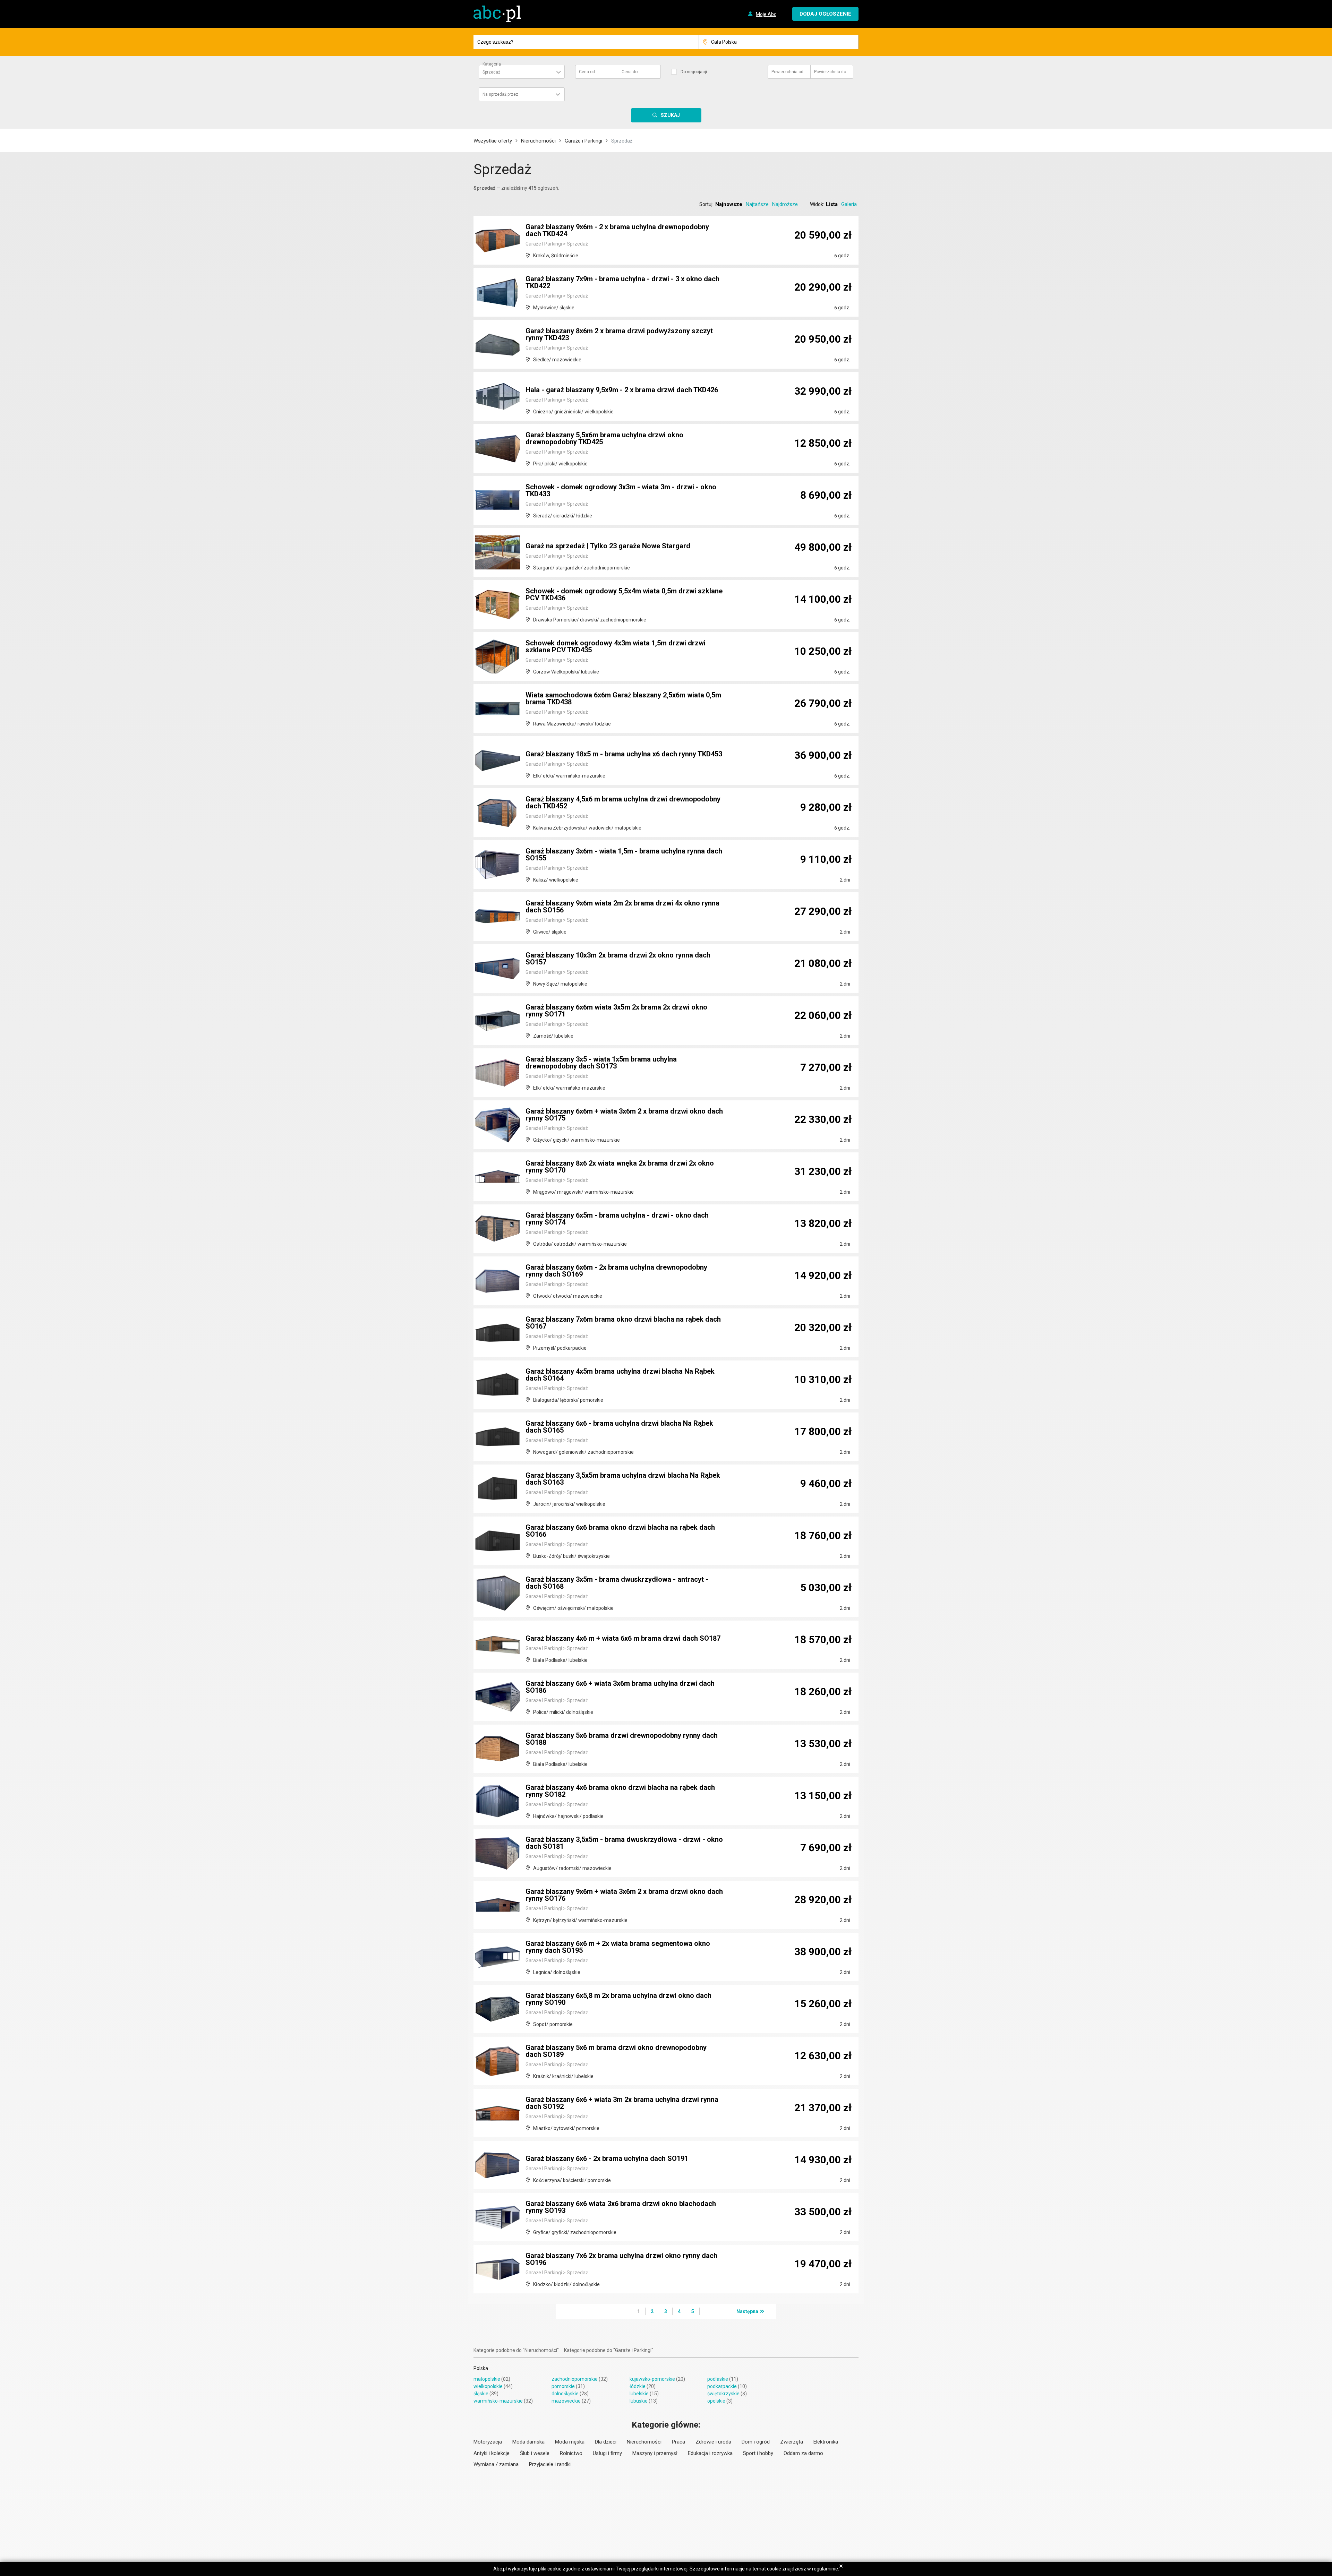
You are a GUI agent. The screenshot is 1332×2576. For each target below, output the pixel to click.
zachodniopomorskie (575, 2379)
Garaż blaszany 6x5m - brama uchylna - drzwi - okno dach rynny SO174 (617, 1219)
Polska (481, 2368)
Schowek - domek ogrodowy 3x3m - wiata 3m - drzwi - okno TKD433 (621, 490)
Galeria (849, 204)
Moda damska (528, 2442)
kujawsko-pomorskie (652, 2379)
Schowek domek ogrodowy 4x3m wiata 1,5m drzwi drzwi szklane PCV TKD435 (616, 646)
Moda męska (570, 2442)
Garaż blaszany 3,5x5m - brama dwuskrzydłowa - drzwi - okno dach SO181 (624, 1843)
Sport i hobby (758, 2453)
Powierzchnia (787, 72)
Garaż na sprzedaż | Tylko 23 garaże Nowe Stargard (608, 546)
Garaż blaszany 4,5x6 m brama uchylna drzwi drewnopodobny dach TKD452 (623, 802)
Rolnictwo (571, 2453)
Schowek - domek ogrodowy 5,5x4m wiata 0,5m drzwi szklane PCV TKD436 (624, 594)
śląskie (481, 2394)
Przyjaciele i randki (550, 2464)
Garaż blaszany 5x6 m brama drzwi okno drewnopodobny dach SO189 (616, 2051)
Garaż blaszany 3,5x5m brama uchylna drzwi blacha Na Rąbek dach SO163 (623, 1479)
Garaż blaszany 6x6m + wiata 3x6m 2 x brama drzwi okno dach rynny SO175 (624, 1115)
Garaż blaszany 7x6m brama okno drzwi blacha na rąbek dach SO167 (623, 1323)
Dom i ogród (756, 2442)
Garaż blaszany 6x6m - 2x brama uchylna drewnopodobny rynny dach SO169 (616, 1271)
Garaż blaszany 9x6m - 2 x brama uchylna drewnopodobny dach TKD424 (617, 230)
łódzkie (638, 2386)
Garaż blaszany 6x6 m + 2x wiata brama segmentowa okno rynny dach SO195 (618, 1947)
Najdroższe (785, 204)
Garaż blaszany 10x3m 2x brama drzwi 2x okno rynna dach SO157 (618, 959)
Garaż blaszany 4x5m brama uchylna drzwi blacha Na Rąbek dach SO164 (620, 1375)
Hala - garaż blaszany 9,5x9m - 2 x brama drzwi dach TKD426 (622, 390)
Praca (678, 2442)
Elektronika (826, 2442)
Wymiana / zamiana (496, 2464)
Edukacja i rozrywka (710, 2453)
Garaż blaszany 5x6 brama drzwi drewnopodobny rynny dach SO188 (622, 1739)
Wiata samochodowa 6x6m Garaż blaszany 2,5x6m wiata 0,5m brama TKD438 (623, 698)
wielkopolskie (488, 2386)
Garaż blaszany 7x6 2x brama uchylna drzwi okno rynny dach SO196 (621, 2259)
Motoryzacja (488, 2442)
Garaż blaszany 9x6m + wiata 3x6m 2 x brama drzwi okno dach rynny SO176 (624, 1895)
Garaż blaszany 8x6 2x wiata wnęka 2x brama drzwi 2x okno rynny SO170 (620, 1167)
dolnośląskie (565, 2394)
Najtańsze (757, 204)
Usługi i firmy (607, 2453)
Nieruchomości (538, 141)
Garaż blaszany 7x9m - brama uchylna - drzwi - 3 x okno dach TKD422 (622, 282)
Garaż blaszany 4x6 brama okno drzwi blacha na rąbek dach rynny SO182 (620, 1791)
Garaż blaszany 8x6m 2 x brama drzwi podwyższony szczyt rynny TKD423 (619, 334)
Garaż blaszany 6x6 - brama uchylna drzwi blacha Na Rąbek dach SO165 (619, 1427)
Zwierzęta (792, 2442)
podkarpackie (722, 2386)
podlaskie (718, 2379)
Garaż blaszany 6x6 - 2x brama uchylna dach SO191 (607, 2158)
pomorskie (563, 2386)
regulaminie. (826, 2569)
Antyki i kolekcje (492, 2453)
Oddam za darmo (803, 2453)
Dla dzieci (606, 2442)
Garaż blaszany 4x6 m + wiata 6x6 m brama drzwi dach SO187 (623, 1638)
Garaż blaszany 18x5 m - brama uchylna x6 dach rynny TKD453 (624, 754)
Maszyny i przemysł (655, 2453)
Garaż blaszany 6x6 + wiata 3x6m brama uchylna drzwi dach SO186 (620, 1687)
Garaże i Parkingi (583, 141)
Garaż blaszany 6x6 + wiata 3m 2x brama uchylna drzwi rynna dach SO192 (622, 2103)
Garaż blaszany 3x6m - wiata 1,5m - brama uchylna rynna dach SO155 (624, 855)
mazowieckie (566, 2401)
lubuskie (639, 2401)
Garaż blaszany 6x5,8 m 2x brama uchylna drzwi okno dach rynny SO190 (618, 1999)
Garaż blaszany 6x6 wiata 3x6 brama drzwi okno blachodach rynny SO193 (621, 2207)
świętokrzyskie (723, 2394)
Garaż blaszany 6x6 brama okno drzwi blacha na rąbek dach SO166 (620, 1531)
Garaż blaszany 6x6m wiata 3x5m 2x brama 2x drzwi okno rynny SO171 (616, 1011)
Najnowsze (729, 204)
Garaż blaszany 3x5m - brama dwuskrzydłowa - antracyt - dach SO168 (617, 1583)
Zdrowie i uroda (713, 2442)
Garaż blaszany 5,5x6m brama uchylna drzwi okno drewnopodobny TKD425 (604, 438)
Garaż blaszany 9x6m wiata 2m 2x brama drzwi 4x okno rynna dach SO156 (622, 907)
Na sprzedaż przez (500, 94)
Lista (832, 204)
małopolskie (487, 2379)
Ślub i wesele (535, 2453)
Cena (587, 72)
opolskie (716, 2401)
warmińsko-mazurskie (498, 2401)
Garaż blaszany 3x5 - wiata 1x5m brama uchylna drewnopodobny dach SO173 (601, 1063)
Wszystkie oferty (493, 141)
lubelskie (639, 2394)
